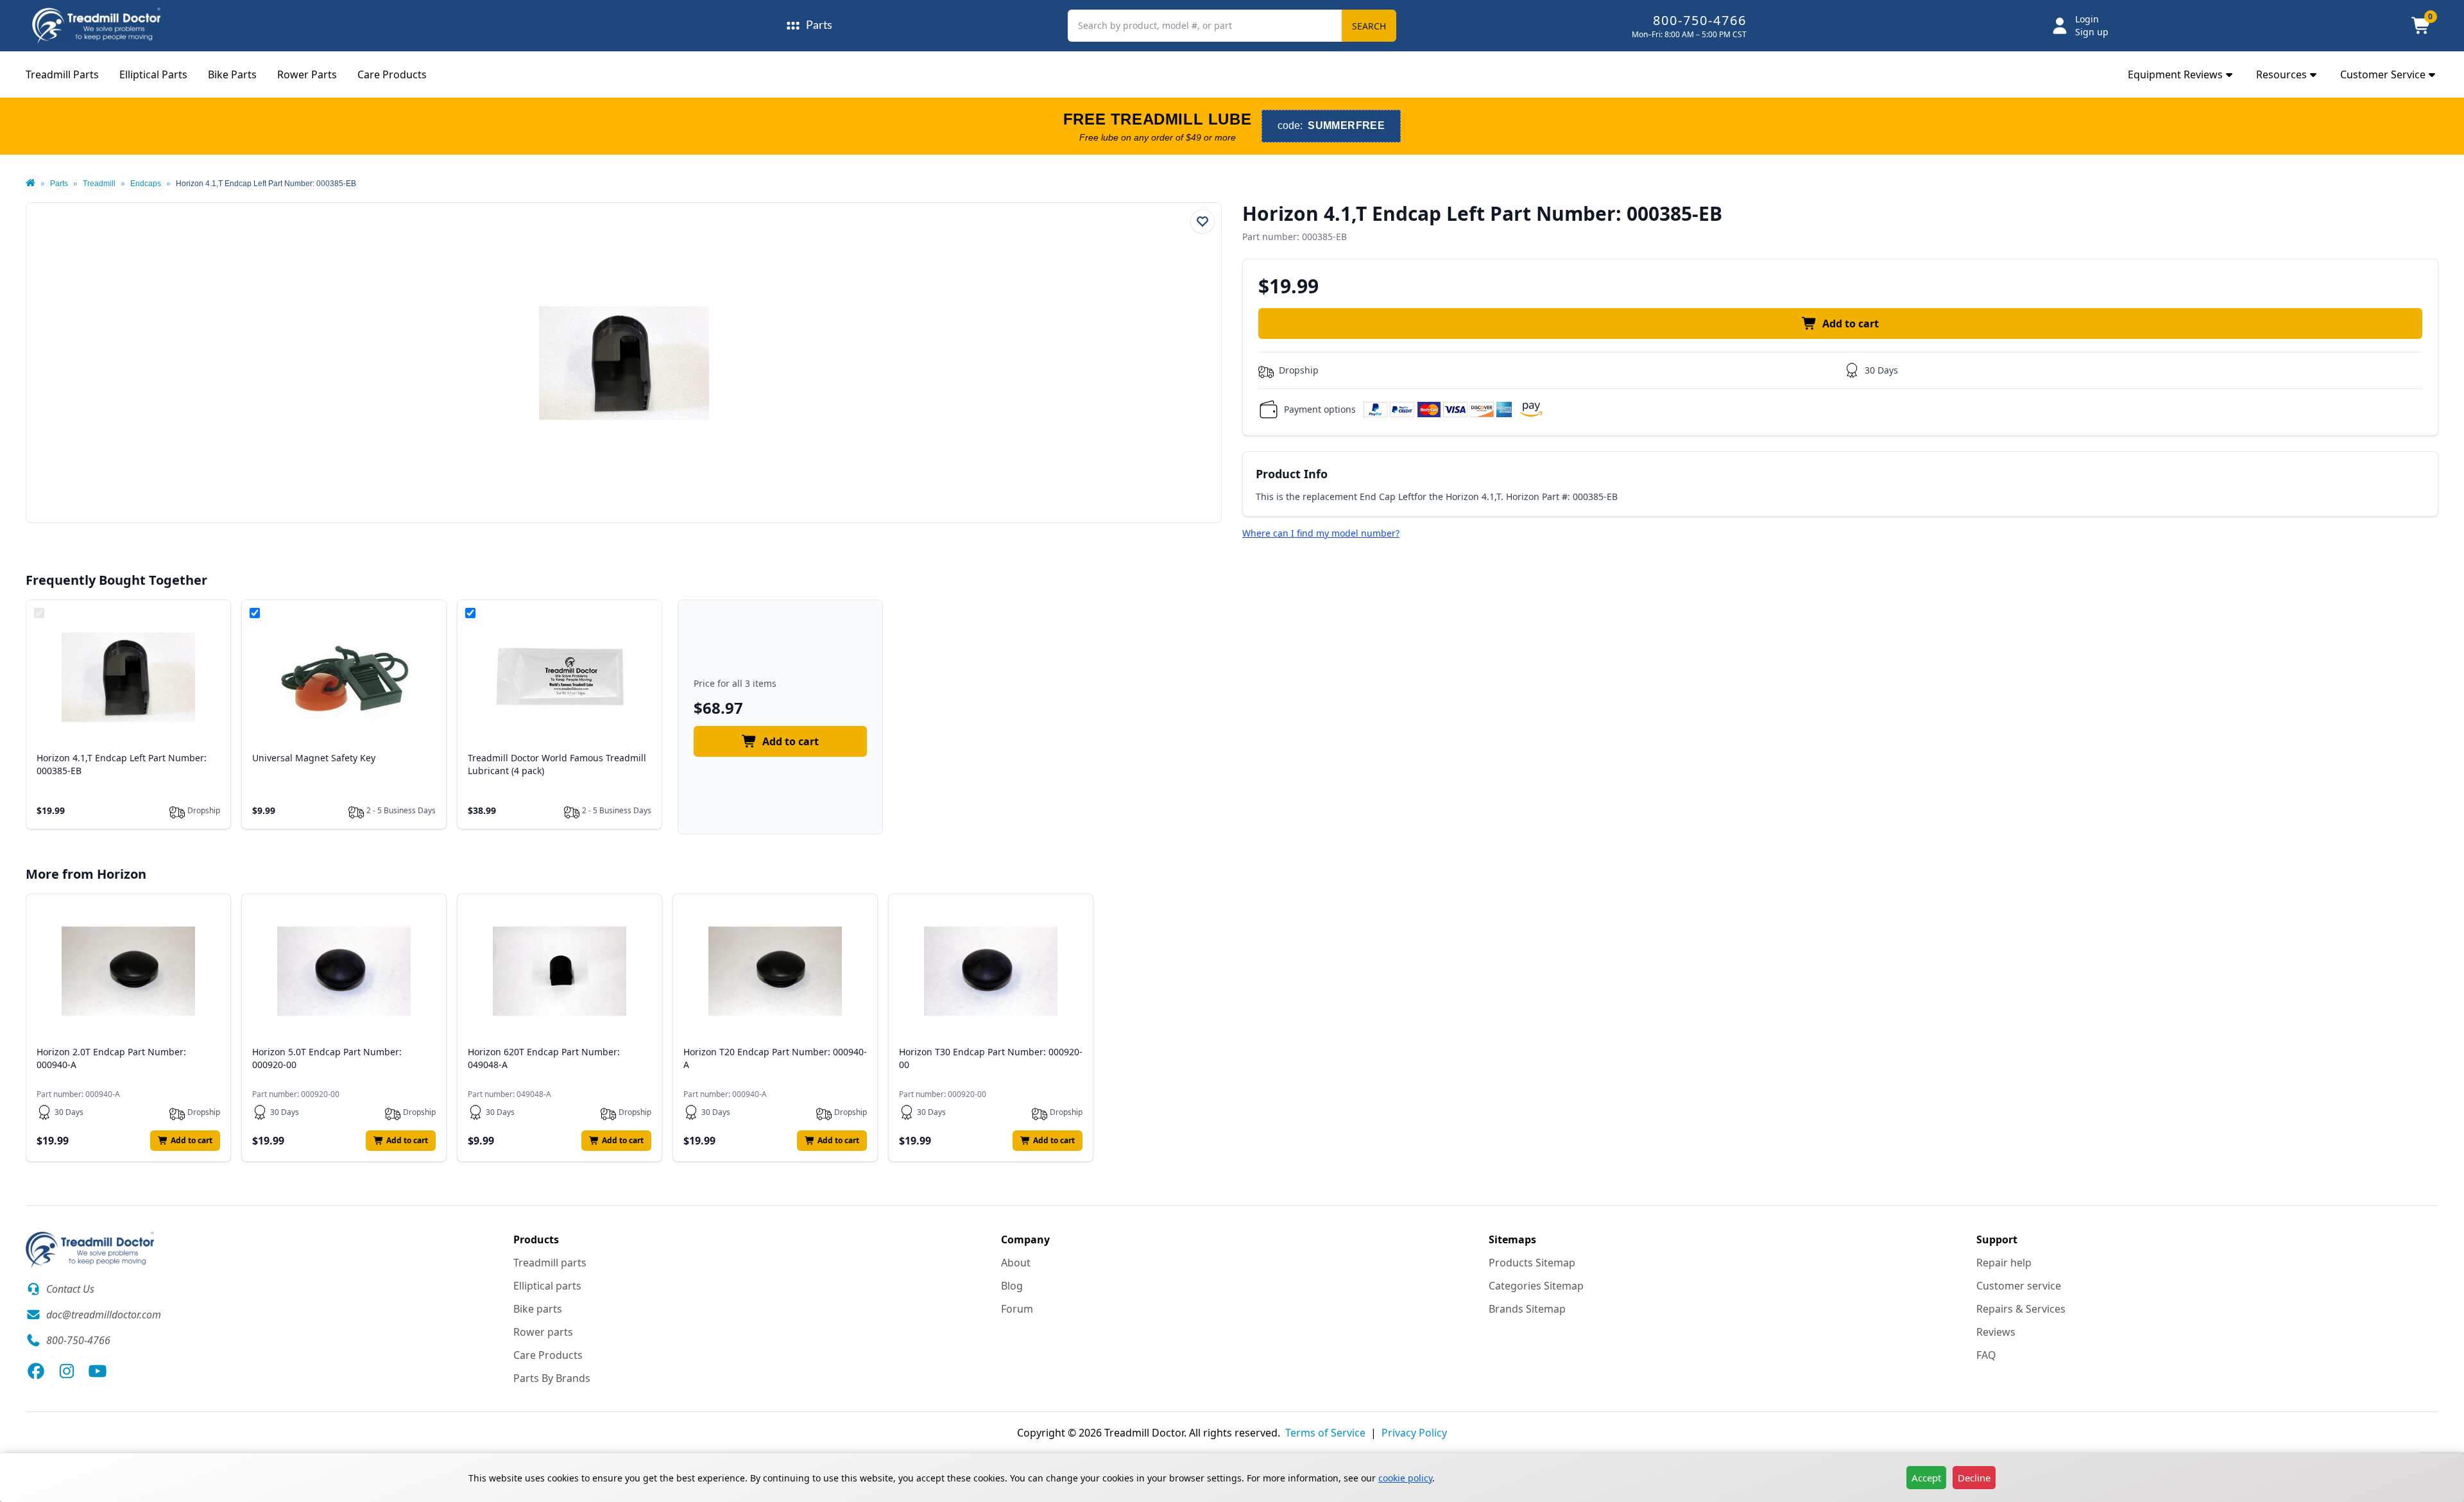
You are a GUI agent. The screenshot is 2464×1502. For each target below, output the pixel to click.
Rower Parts (307, 74)
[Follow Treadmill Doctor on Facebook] (36, 1371)
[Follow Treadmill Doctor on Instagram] (67, 1371)
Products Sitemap (1532, 1263)
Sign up (2092, 32)
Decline (1974, 1478)
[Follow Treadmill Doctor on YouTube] (98, 1371)
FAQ (1986, 1355)
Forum (1017, 1309)
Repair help (2004, 1263)
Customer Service (2383, 74)
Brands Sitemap (1527, 1309)
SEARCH (1369, 26)
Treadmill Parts (62, 74)
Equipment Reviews (2175, 74)
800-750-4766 (1700, 20)
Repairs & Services (2021, 1309)
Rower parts (543, 1332)
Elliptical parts (547, 1286)
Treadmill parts (550, 1263)
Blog (1012, 1286)
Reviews (1996, 1332)
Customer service (2019, 1286)
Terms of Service (1325, 1433)
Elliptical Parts (153, 74)
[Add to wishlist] (1202, 221)
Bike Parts (232, 74)
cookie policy (1405, 1478)
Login (2087, 19)
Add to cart (1851, 324)
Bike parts (538, 1309)
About (1016, 1263)
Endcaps (146, 184)
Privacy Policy (1414, 1433)
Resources (2281, 74)
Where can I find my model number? (1321, 533)
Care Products (392, 74)
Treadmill (99, 184)
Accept (1926, 1478)
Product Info (1292, 474)
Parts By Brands (552, 1378)
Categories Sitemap (1536, 1286)
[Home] (30, 184)
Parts (59, 184)
